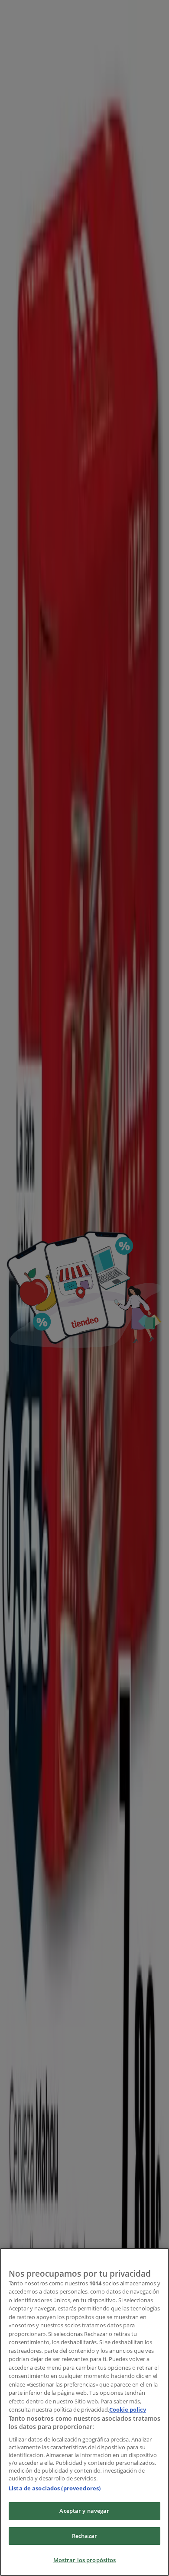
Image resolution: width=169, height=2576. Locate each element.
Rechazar (84, 2536)
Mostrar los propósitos (85, 2560)
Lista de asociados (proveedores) (55, 2488)
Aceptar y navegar (84, 2511)
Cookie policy (128, 2409)
